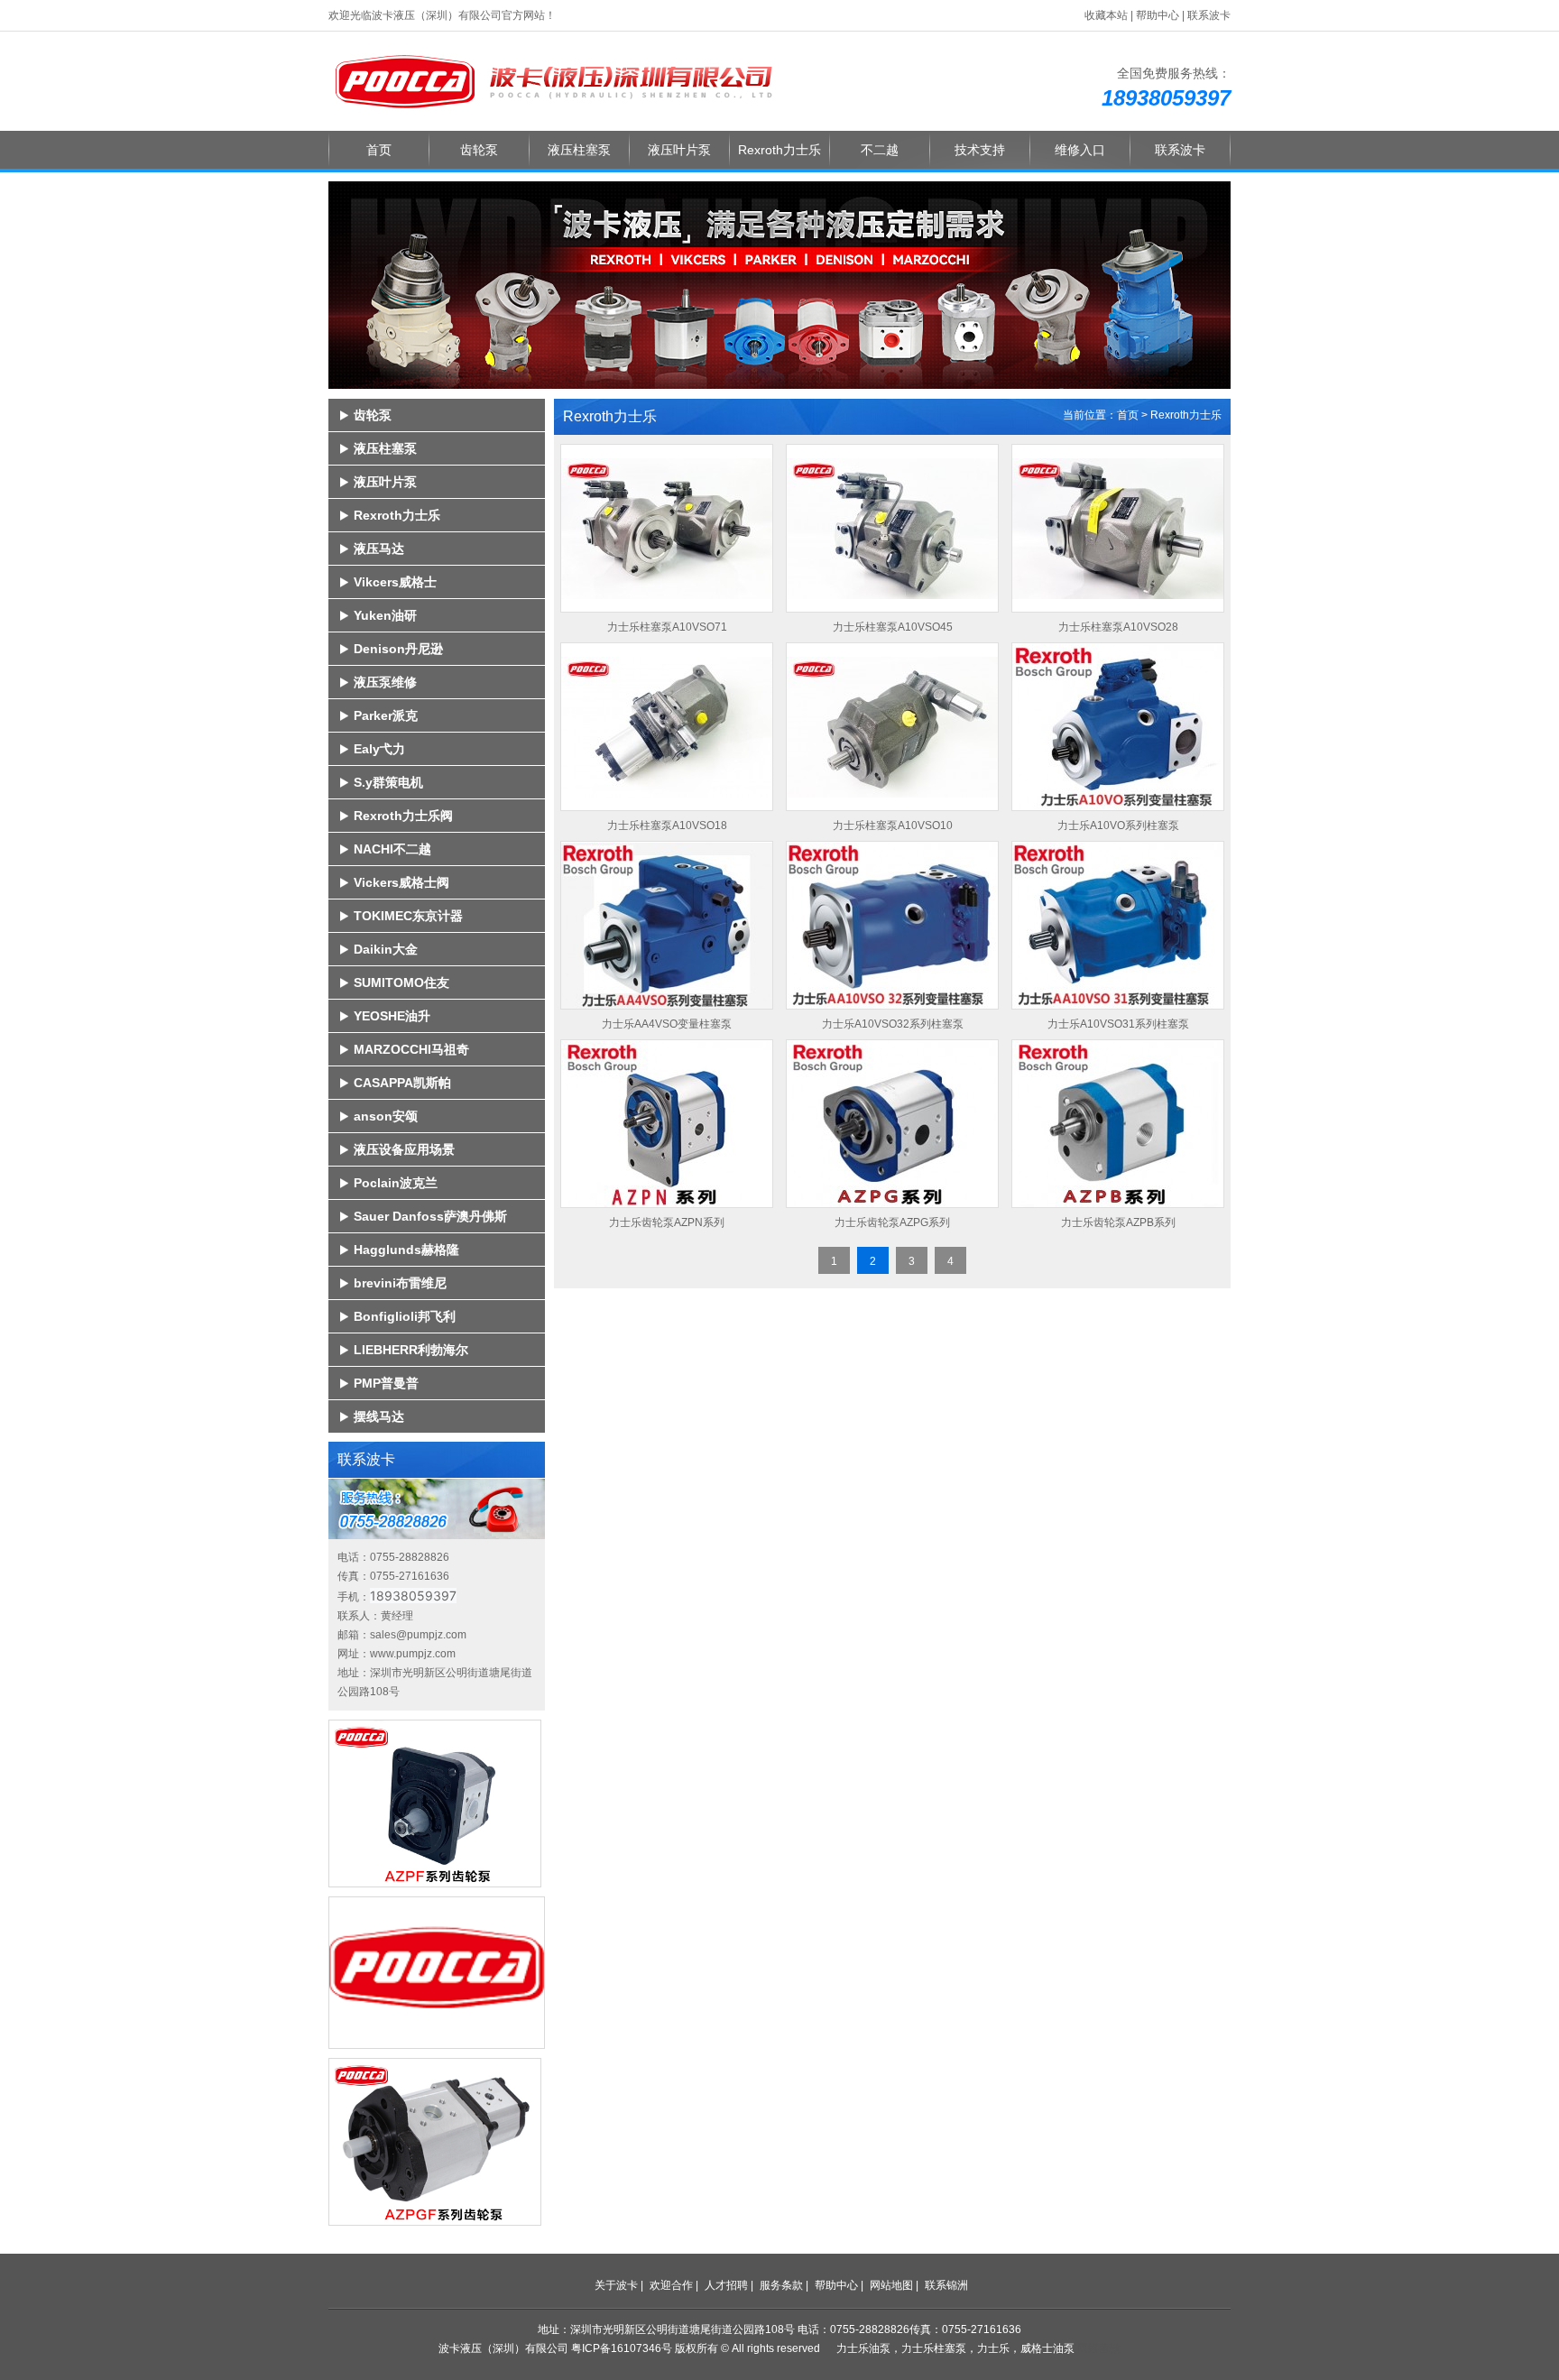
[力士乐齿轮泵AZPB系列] (1118, 1122)
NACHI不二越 (392, 849)
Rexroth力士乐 (779, 150)
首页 (379, 150)
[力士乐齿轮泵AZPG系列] (892, 1122)
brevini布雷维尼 (400, 1283)
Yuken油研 (385, 615)
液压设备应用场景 (404, 1149)
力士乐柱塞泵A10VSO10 (893, 826)
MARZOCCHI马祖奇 (411, 1049)
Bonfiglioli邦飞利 (405, 1316)
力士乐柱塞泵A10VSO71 (667, 627)
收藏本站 (1106, 15)
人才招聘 (726, 2285)
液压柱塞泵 (579, 150)
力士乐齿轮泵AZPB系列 (1118, 1222)
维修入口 (1080, 150)
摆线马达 (379, 1416)
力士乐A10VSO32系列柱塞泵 (893, 1024)
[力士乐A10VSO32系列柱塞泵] (892, 923)
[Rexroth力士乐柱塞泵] (554, 80)
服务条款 (781, 2285)
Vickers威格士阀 (401, 882)
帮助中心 (1158, 15)
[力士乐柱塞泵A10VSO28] (1118, 526)
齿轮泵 (479, 150)
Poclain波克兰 (396, 1183)
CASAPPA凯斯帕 (402, 1083)
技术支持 (980, 150)
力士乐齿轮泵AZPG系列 (892, 1222)
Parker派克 (386, 715)
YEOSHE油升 (392, 1016)
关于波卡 (616, 2285)
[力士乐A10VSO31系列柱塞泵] (1118, 923)
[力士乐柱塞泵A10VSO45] (892, 526)
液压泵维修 (385, 682)
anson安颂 (386, 1116)
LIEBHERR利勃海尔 (411, 1350)
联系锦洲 (946, 2285)
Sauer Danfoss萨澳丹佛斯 (430, 1216)
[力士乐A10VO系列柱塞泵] (1118, 725)
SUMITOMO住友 (401, 982)
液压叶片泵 (679, 150)
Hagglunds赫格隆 (406, 1250)
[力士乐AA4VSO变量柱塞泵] (667, 923)
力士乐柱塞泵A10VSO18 (667, 826)
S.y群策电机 (388, 782)
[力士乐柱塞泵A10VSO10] (892, 725)
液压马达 (379, 549)
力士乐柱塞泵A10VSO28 (1118, 627)
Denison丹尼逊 (398, 649)
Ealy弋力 (379, 749)
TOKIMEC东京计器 (408, 916)
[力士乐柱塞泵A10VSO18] (667, 725)
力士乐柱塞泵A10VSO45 (893, 627)
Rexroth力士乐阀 (403, 816)
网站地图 (891, 2285)
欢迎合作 (671, 2285)
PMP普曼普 (386, 1383)
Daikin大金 (386, 949)
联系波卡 (1209, 15)
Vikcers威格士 (395, 582)
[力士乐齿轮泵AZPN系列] (667, 1122)
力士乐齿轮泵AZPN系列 (667, 1222)
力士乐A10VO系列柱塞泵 (1118, 826)
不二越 (880, 150)
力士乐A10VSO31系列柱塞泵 (1118, 1024)
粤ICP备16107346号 (622, 2348)
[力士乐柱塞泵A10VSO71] (667, 526)
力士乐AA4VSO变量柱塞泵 (667, 1024)
